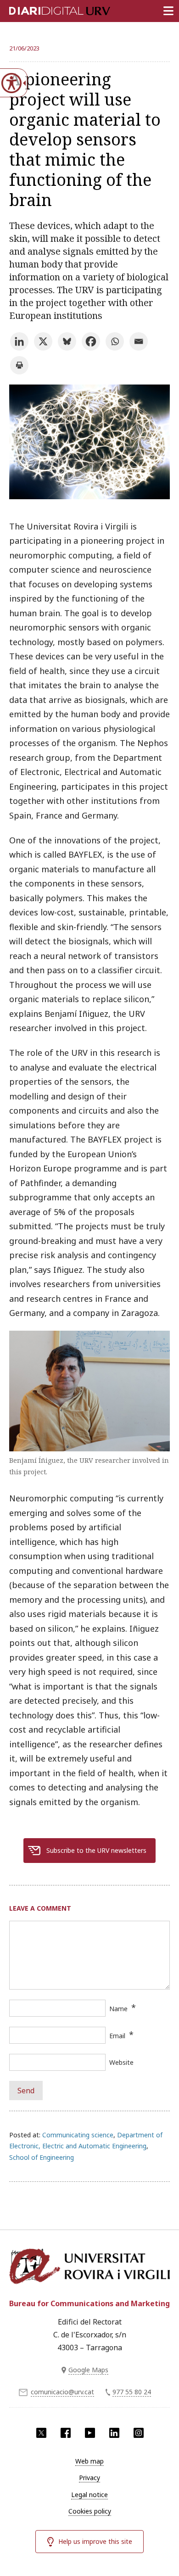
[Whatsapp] (115, 341)
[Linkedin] (19, 341)
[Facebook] (91, 341)
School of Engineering (42, 2157)
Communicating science (78, 2135)
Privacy (89, 2478)
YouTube (90, 2433)
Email (117, 2036)
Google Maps (88, 2370)
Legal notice (89, 2495)
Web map (89, 2461)
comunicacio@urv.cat (62, 2392)
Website (121, 2062)
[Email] (139, 341)
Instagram (139, 2433)
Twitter (41, 2433)
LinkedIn (114, 2433)
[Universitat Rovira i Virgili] (89, 2268)
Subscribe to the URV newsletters (96, 1850)
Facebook (66, 2433)
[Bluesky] (67, 341)
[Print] (19, 365)
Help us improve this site (95, 2541)
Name (118, 2009)
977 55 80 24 (132, 2392)
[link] (89, 496)
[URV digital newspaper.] (48, 9)
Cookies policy (90, 2511)
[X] (43, 341)
